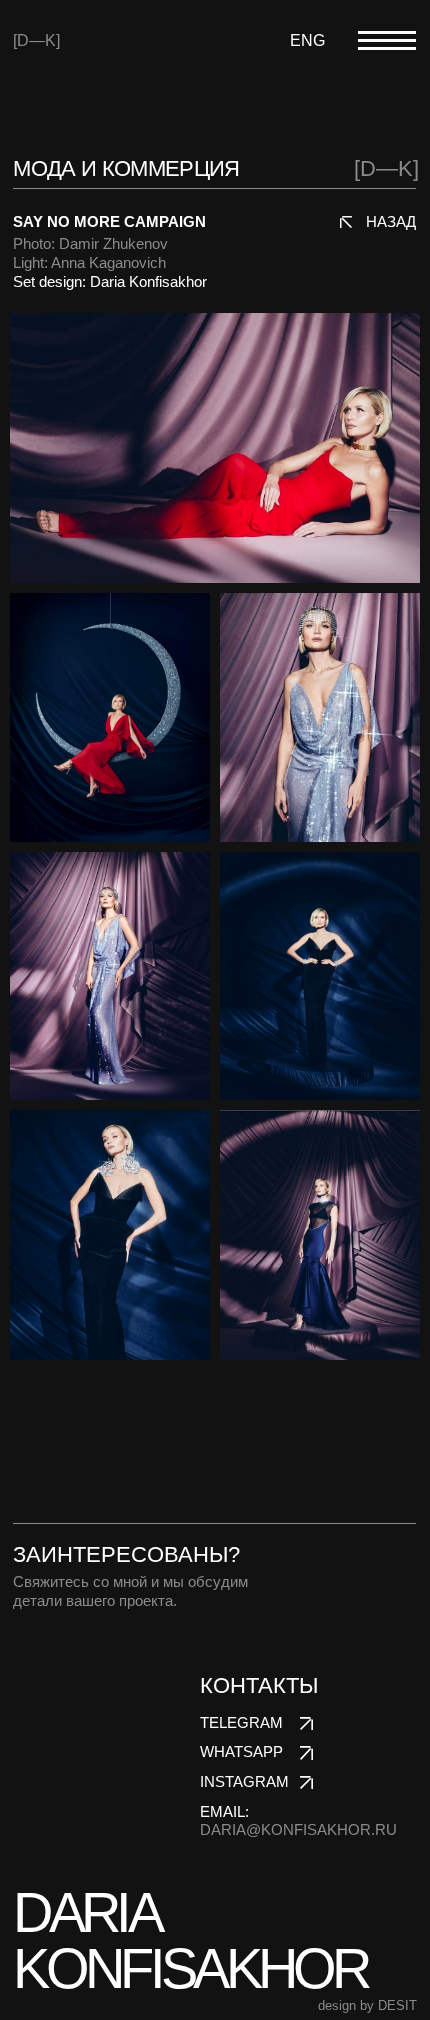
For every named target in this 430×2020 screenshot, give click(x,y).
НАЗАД (391, 222)
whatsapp (241, 1752)
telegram (241, 1723)
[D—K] (36, 40)
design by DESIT (367, 2005)
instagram (244, 1782)
